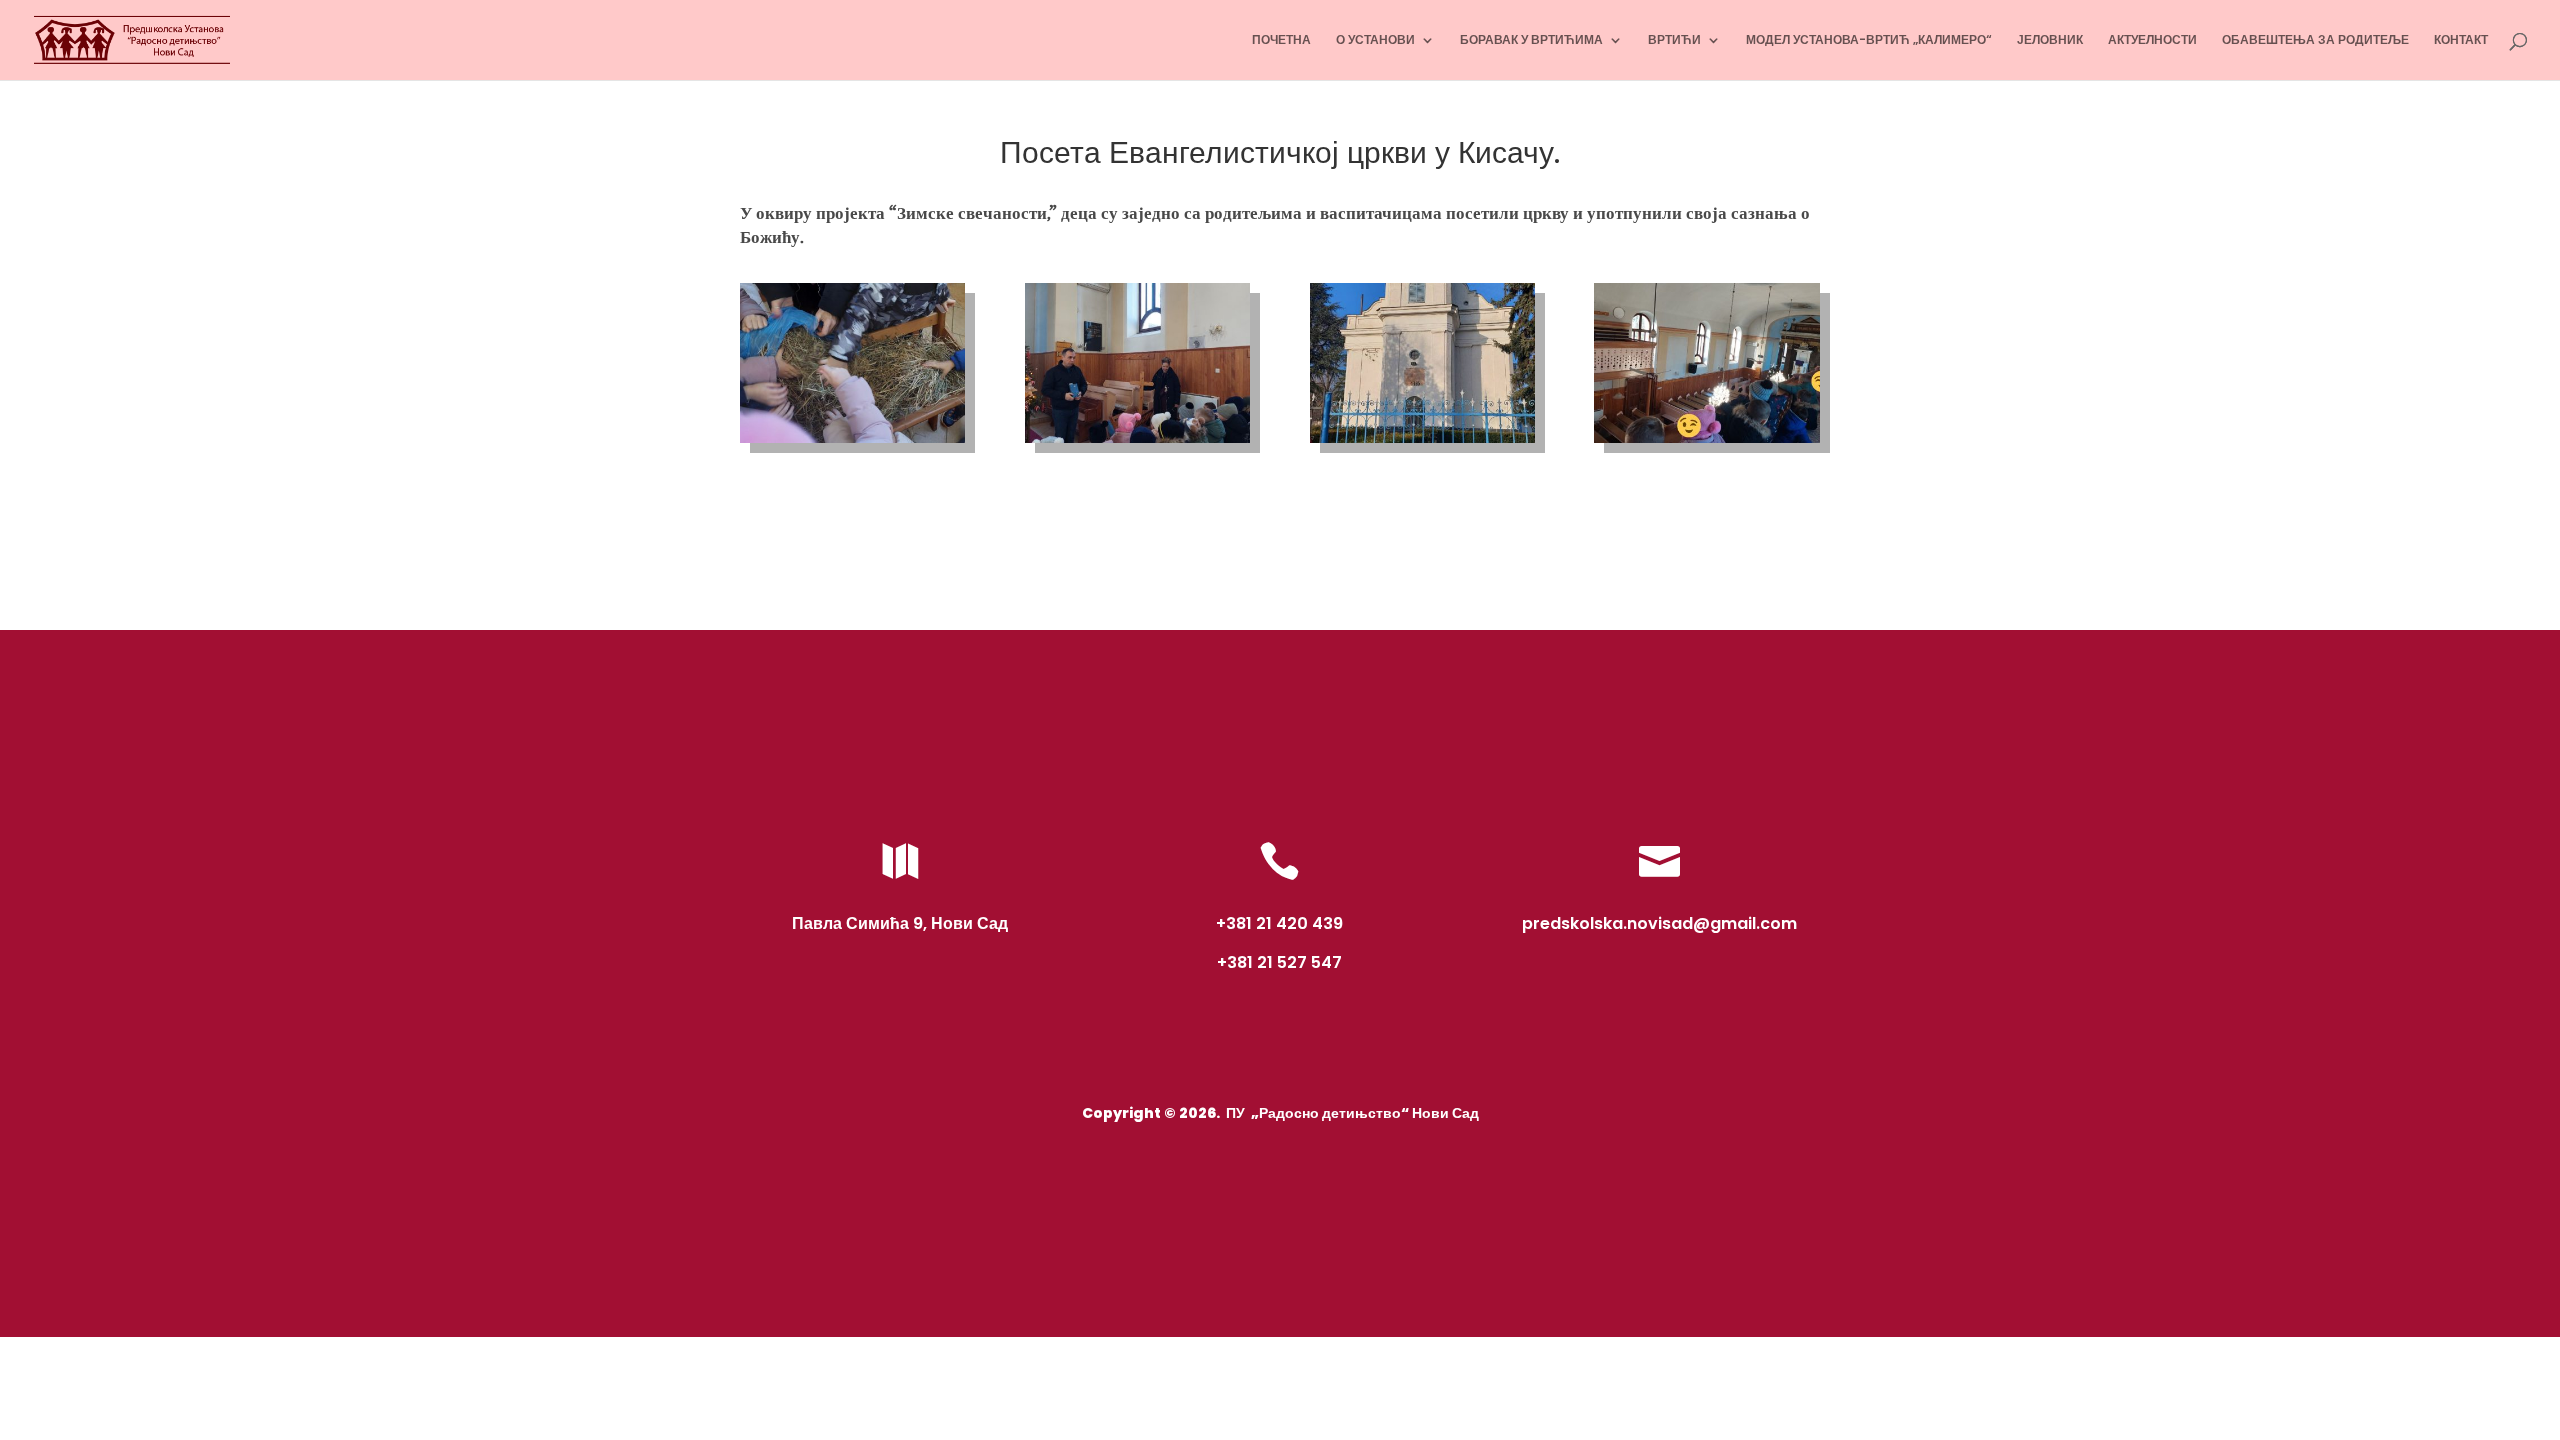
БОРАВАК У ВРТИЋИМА (1531, 40)
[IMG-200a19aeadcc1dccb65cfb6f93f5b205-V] (1137, 443)
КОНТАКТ (2461, 40)
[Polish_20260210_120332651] (1706, 443)
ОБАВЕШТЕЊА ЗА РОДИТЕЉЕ (2315, 40)
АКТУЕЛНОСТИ (2152, 40)
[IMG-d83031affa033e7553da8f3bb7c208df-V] (1422, 443)
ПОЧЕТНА (1281, 40)
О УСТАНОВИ (1375, 40)
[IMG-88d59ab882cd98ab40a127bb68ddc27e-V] (852, 443)
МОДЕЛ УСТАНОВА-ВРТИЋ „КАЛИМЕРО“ (1869, 40)
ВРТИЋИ (1674, 40)
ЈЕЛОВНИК (2050, 40)
